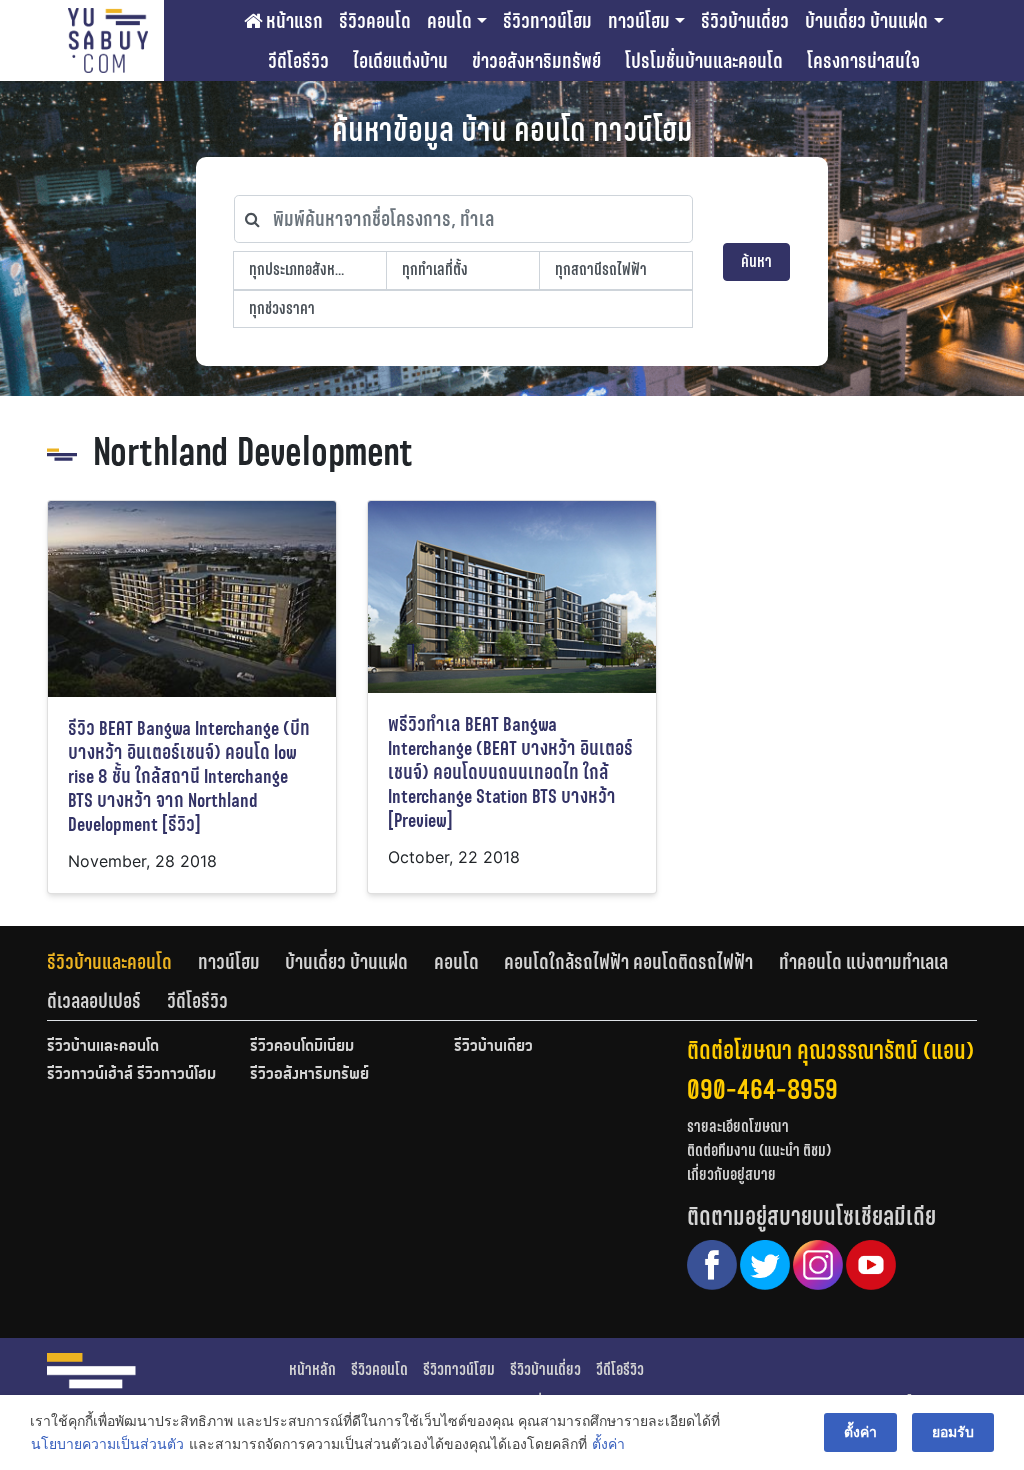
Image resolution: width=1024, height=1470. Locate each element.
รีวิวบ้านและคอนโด (109, 962)
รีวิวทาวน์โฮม (547, 21)
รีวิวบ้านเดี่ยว (745, 21)
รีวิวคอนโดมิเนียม (302, 1047)
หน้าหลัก (312, 1369)
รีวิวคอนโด (375, 21)
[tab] (122, 962)
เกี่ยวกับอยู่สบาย (731, 1174)
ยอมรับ (953, 1431)
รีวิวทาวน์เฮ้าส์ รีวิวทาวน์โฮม (131, 1075)
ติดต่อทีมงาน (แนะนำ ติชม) (759, 1150)
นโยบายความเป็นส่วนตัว (107, 1443)
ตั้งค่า (608, 1443)
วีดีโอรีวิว (298, 61)
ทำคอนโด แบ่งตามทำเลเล (863, 962)
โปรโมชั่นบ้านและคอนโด (704, 61)
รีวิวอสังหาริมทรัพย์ (309, 1075)
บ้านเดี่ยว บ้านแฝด (866, 21)
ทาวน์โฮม (639, 21)
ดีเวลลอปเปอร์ (94, 1001)
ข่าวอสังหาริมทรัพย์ (536, 61)
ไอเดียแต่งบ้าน (400, 61)
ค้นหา (756, 261)
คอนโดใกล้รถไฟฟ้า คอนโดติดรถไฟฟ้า (628, 962)
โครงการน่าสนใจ (863, 61)
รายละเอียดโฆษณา (738, 1126)
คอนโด (449, 21)
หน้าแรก (292, 21)
